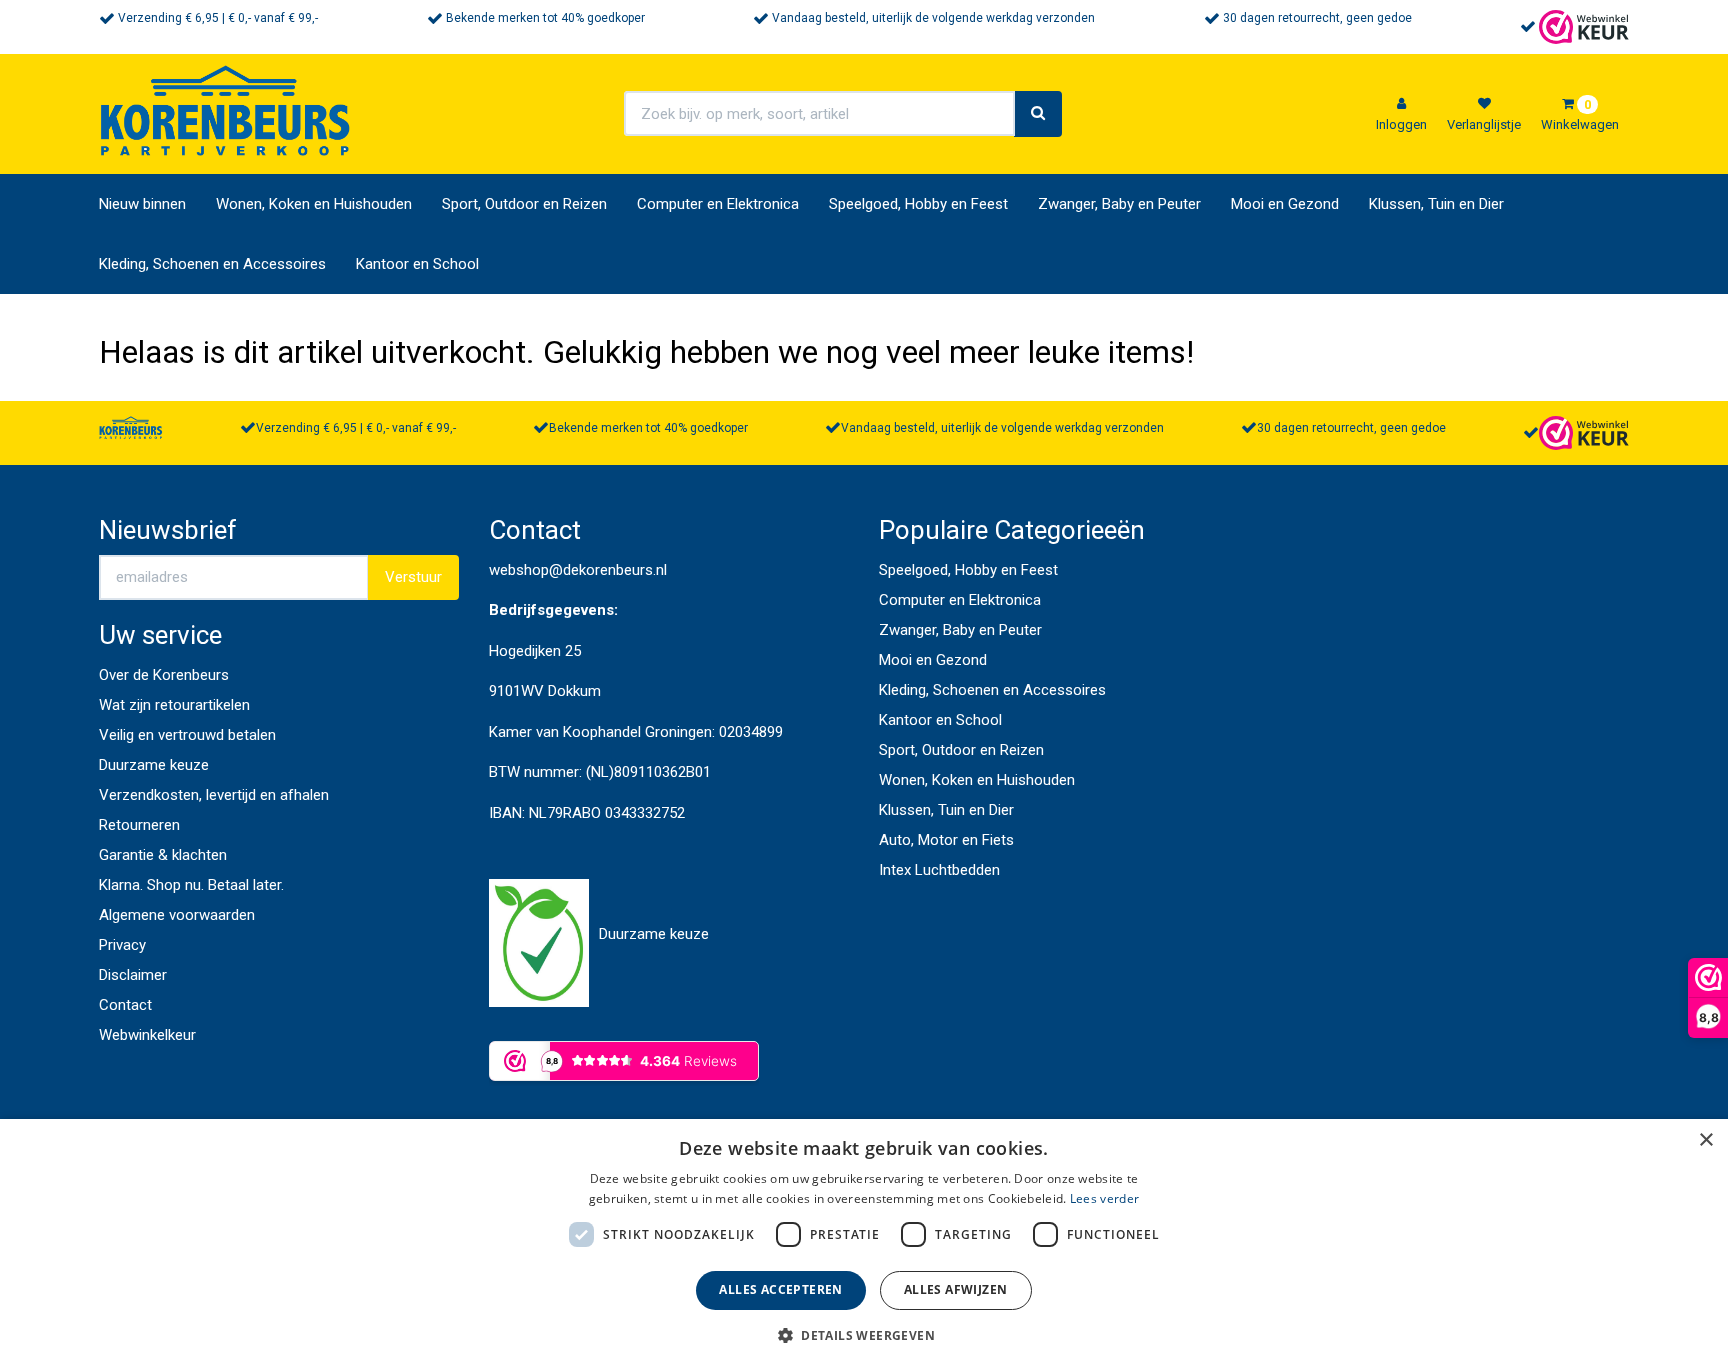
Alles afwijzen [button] (956, 1289)
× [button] (1705, 1140)
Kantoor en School (417, 264)
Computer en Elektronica (718, 204)
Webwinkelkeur (147, 1035)
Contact (125, 1005)
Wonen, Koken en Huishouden (314, 204)
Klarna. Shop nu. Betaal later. (191, 885)
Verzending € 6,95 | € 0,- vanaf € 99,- (218, 18)
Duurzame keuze (154, 765)
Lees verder (1104, 1198)
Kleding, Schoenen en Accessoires (212, 264)
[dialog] (864, 1243)
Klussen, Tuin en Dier (1436, 204)
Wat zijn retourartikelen (174, 705)
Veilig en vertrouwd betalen (187, 735)
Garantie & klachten (163, 855)
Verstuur (413, 577)
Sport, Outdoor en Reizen (524, 204)
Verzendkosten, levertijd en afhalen (214, 795)
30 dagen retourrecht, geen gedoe (1317, 18)
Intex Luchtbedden (939, 870)
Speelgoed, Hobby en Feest (918, 204)
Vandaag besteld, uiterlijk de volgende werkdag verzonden (933, 18)
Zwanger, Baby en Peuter (1119, 204)
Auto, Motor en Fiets (946, 840)
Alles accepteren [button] (780, 1289)
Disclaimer (133, 975)
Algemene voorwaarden (177, 915)
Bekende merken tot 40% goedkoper (545, 18)
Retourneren (139, 825)
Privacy (122, 945)
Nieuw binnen (142, 204)
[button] (864, 1334)
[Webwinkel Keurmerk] (1584, 26)
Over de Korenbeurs (164, 675)
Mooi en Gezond (1285, 204)
